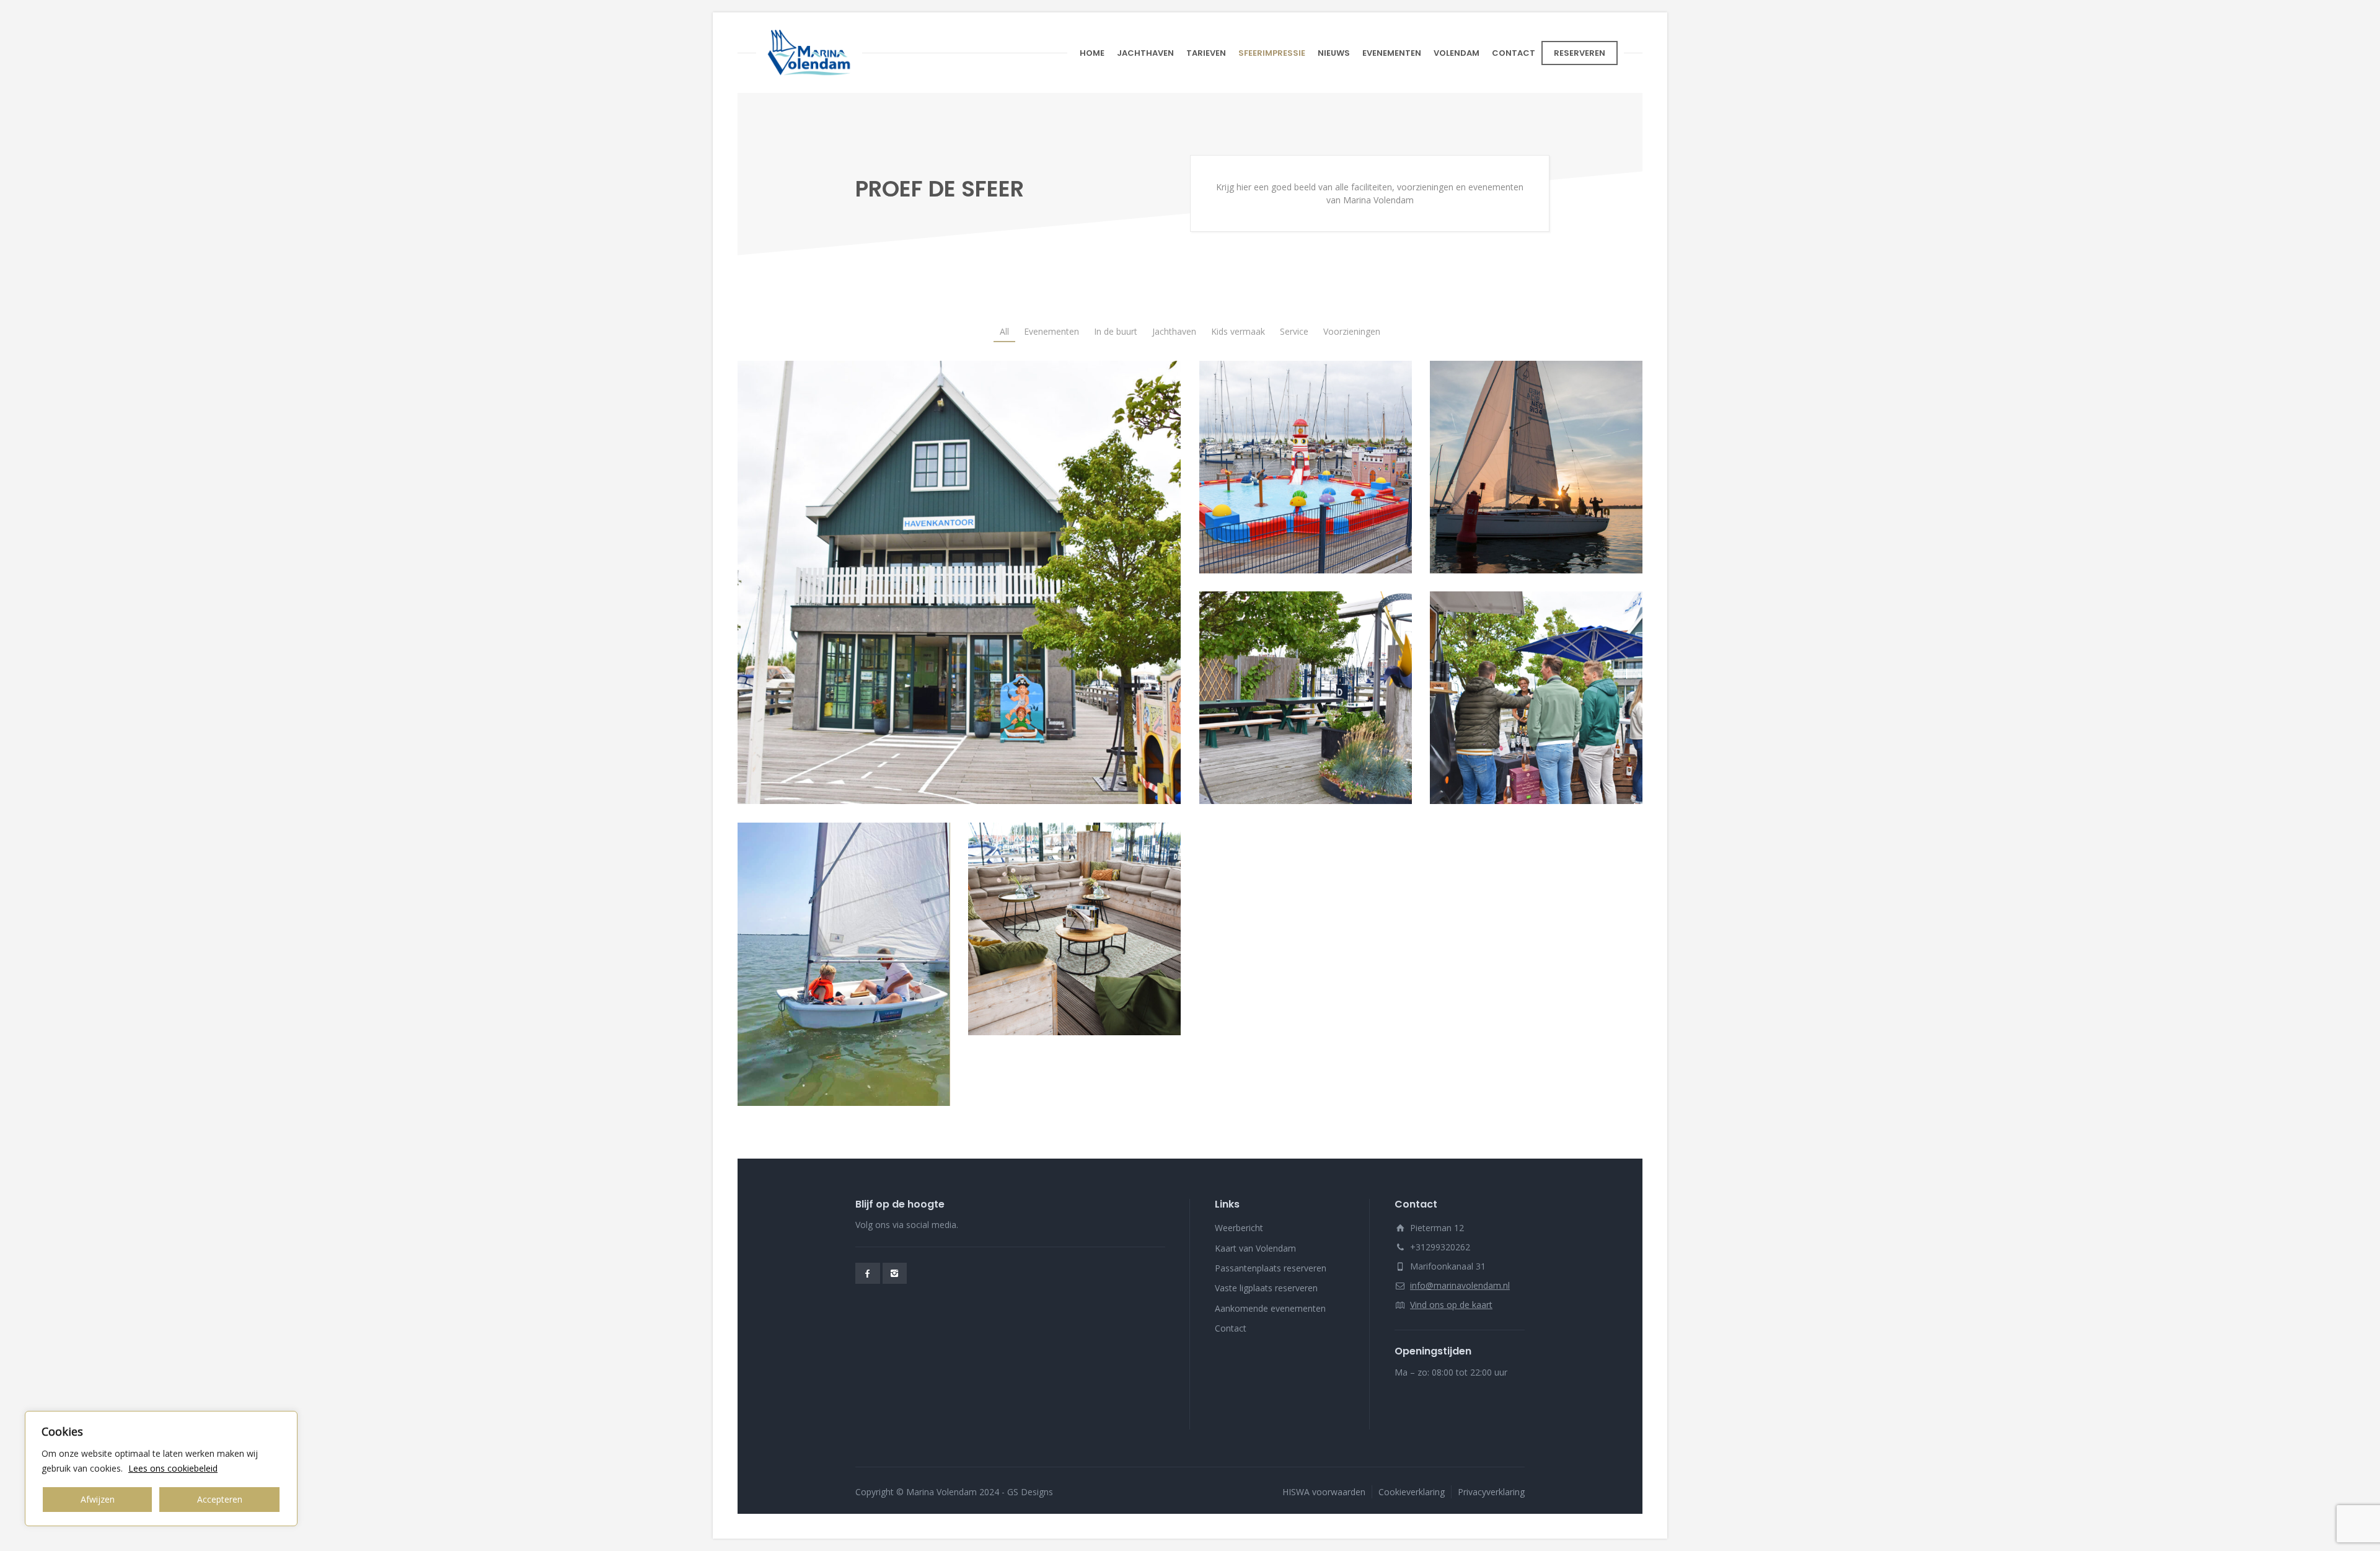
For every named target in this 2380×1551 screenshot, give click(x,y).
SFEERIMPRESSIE (1272, 53)
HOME (1092, 53)
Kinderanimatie (1305, 454)
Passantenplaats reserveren (1271, 1268)
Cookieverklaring (1412, 1492)
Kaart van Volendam (1255, 1248)
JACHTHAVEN (1145, 53)
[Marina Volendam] (809, 53)
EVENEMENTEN (1392, 53)
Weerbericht (1239, 1228)
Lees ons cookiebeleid (173, 1468)
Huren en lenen (1306, 685)
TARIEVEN (1206, 53)
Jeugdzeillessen (844, 964)
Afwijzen (98, 1499)
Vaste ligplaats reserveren (1266, 1288)
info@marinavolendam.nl (1460, 1285)
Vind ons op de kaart (1451, 1305)
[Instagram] (895, 1273)
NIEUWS (1334, 53)
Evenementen (1536, 697)
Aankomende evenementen (1270, 1308)
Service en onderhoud (1536, 454)
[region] (161, 1469)
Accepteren (220, 1499)
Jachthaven (959, 582)
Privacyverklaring (1491, 1492)
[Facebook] (868, 1273)
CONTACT (1514, 53)
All (1004, 331)
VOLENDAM (1457, 53)
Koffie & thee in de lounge (1074, 928)
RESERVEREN (1580, 53)
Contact (1231, 1328)
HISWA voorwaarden (1324, 1492)
